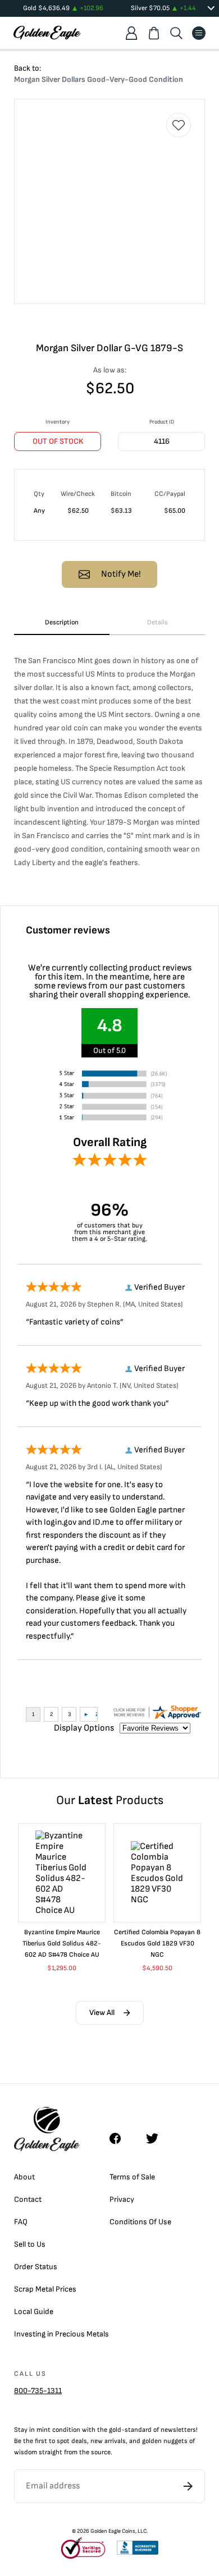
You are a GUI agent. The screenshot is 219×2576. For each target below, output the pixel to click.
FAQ (21, 2222)
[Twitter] (157, 2138)
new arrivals (108, 2441)
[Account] (131, 33)
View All (102, 2013)
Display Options (84, 1728)
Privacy (122, 2199)
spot (63, 2441)
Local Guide (34, 2311)
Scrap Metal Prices (45, 2289)
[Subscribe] (188, 2486)
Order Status (36, 2267)
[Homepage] (47, 33)
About (24, 2177)
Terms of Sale (132, 2177)
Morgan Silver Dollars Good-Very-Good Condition (99, 79)
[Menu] (199, 33)
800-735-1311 (38, 2391)
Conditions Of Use (140, 2222)
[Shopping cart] (154, 33)
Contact (28, 2199)
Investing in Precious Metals (61, 2334)
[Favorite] (179, 125)
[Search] (176, 33)
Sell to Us (30, 2244)
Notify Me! (121, 574)
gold (115, 2430)
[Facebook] (121, 2138)
